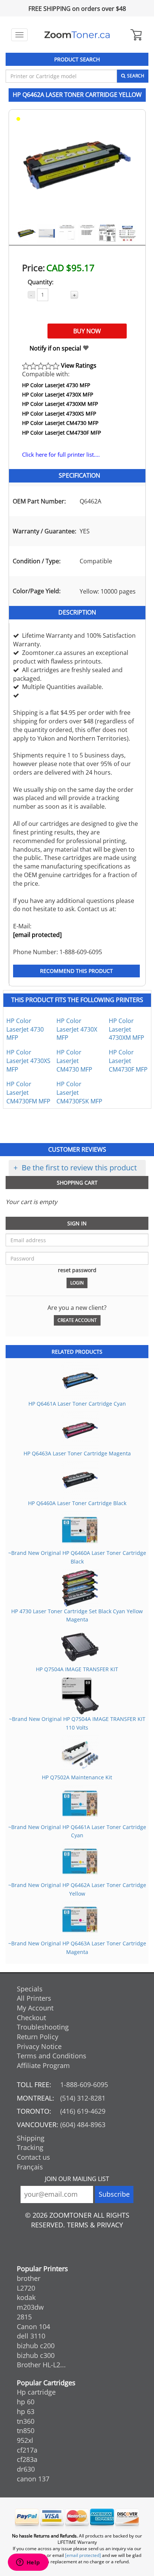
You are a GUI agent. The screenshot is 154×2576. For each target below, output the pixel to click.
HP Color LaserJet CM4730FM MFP (28, 1093)
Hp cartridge (36, 2392)
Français (30, 2167)
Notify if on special (56, 348)
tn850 (26, 2430)
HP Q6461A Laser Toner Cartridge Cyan (77, 1404)
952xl (25, 2440)
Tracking (30, 2147)
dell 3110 (31, 2336)
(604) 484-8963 (83, 2125)
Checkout (31, 2018)
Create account (77, 1320)
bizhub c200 (36, 2346)
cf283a (27, 2459)
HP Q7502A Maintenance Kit (77, 1777)
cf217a (27, 2450)
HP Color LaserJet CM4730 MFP (60, 423)
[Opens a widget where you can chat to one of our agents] (28, 2563)
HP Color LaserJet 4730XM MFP (60, 404)
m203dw (30, 2307)
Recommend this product (76, 971)
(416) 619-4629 (83, 2111)
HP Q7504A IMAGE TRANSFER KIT (77, 1669)
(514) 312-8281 (83, 2098)
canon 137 (33, 2479)
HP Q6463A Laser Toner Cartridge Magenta (77, 1453)
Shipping (31, 2138)
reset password (77, 1270)
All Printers (34, 1998)
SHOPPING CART (77, 1183)
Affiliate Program (43, 2065)
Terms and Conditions (52, 2056)
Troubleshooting (43, 2027)
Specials (30, 1989)
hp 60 (26, 2402)
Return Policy (38, 2037)
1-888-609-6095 (84, 2085)
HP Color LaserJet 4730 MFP (56, 385)
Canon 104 (33, 2327)
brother (29, 2278)
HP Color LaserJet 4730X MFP (58, 394)
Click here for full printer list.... (61, 455)
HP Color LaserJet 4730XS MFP (59, 413)
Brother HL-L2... (41, 2365)
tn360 (26, 2421)
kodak (26, 2297)
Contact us (33, 2157)
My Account (35, 2008)
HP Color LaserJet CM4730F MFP (61, 433)
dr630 (26, 2469)
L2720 (26, 2288)
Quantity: (41, 282)
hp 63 (26, 2411)
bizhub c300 (36, 2355)
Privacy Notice (39, 2046)
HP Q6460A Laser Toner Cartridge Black (77, 1503)
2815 (24, 2317)
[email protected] (37, 935)
